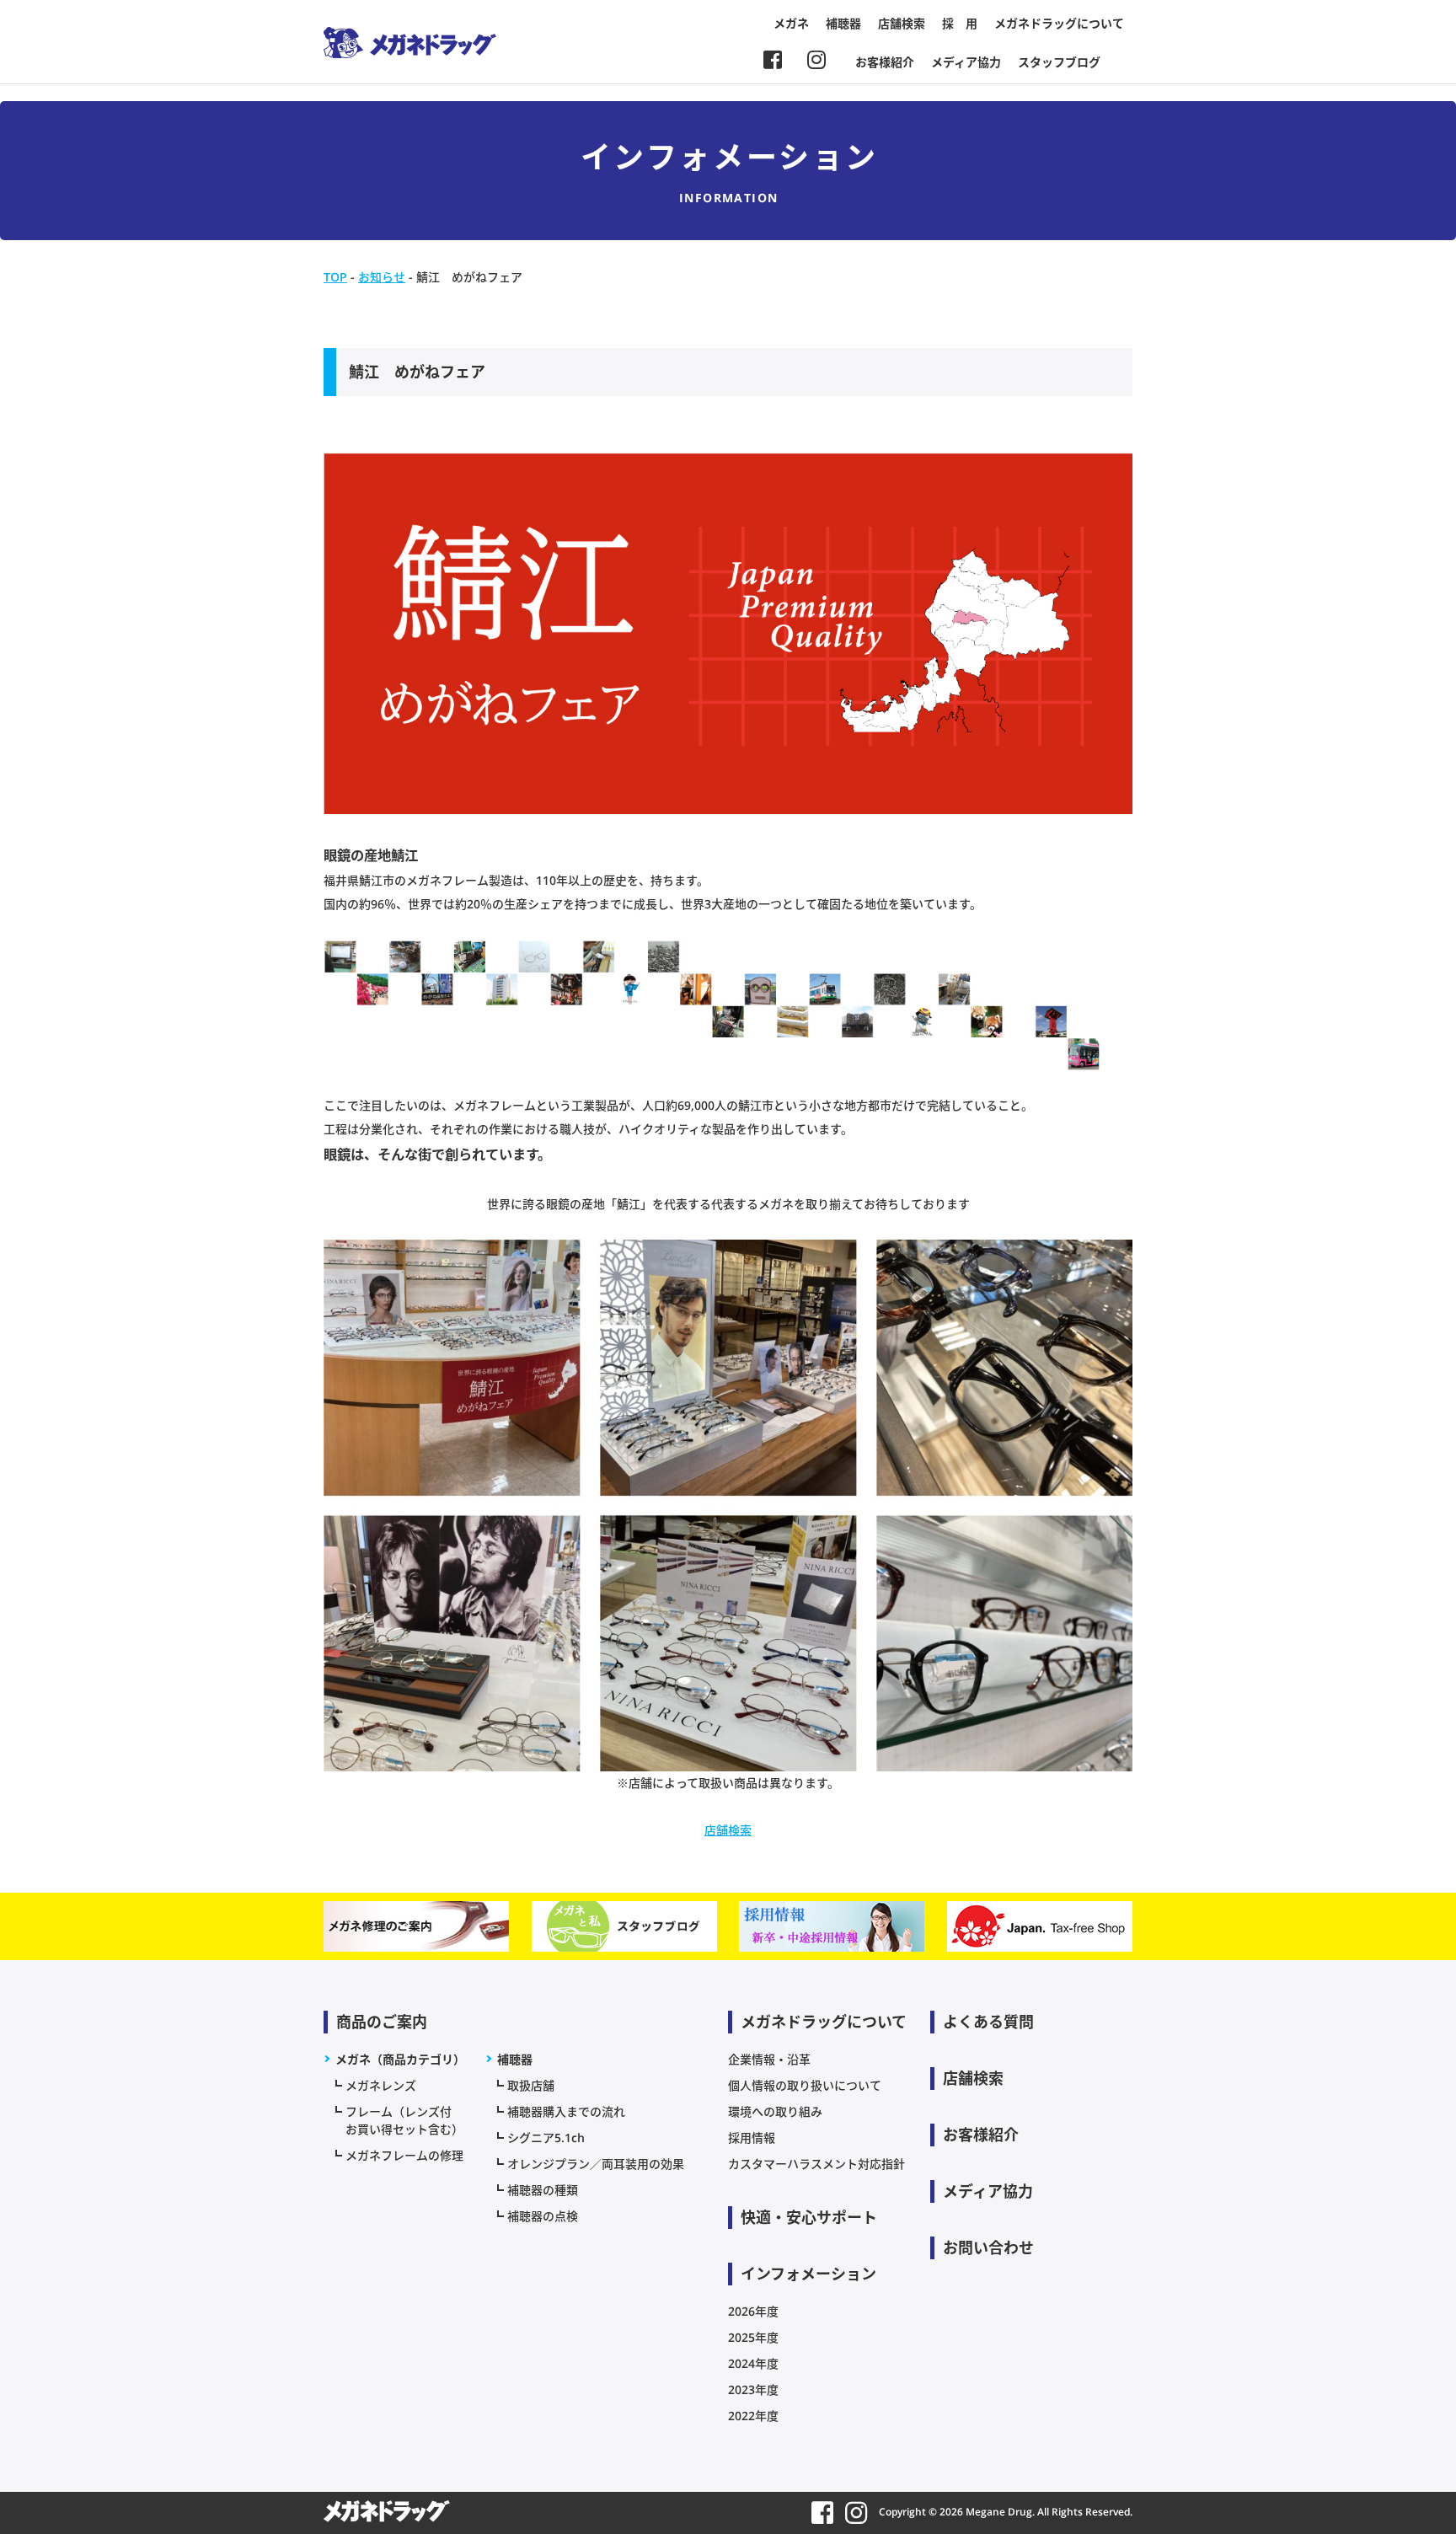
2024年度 (753, 2363)
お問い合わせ (988, 2247)
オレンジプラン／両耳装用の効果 (596, 2164)
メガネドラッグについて (1059, 23)
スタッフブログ (1059, 62)
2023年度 (753, 2389)
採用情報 (752, 2138)
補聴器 (843, 23)
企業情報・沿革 (769, 2059)
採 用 (960, 23)
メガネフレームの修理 (404, 2155)
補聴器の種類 (543, 2190)
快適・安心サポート (809, 2217)
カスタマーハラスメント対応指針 (816, 2164)
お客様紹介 (885, 62)
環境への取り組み (775, 2111)
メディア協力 (966, 62)
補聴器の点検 (543, 2216)
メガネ (791, 23)
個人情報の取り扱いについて (805, 2085)
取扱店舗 (531, 2085)
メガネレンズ (381, 2085)
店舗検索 (902, 23)
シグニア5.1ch (546, 2138)
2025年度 (753, 2337)
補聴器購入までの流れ (566, 2111)
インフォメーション (808, 2274)
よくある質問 (988, 2022)
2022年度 (753, 2416)
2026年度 (753, 2311)
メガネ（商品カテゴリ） (400, 2059)
